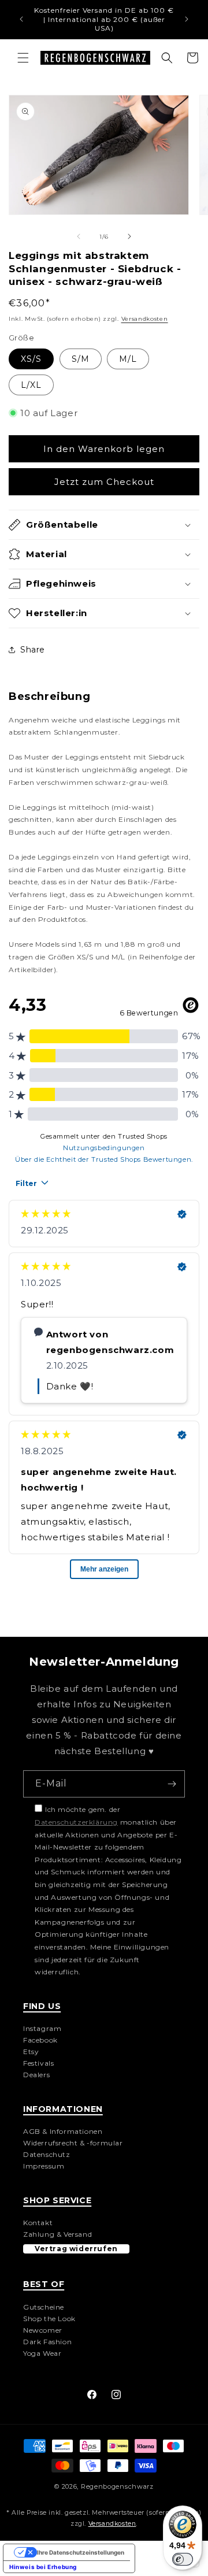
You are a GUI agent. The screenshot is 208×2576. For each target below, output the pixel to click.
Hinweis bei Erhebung (43, 2567)
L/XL (31, 385)
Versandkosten (145, 319)
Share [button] (33, 650)
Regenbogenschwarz (117, 2486)
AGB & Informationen (63, 2131)
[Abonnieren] (172, 1784)
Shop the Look (49, 2319)
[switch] (183, 2559)
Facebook (40, 2040)
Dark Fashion (47, 2342)
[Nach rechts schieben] (129, 236)
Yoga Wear (42, 2353)
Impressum (44, 2166)
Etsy (31, 2051)
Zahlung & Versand (57, 2234)
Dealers (36, 2075)
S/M (81, 359)
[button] (23, 58)
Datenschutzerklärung (76, 1822)
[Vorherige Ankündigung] (21, 19)
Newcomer (43, 2330)
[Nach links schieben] (79, 236)
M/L (128, 359)
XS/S (31, 359)
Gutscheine (44, 2307)
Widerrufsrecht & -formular (73, 2143)
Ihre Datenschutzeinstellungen (81, 2552)
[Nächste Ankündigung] (187, 19)
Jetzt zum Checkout (104, 482)
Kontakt (38, 2223)
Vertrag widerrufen (76, 2249)
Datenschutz (47, 2154)
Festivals (38, 2063)
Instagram (42, 2028)
